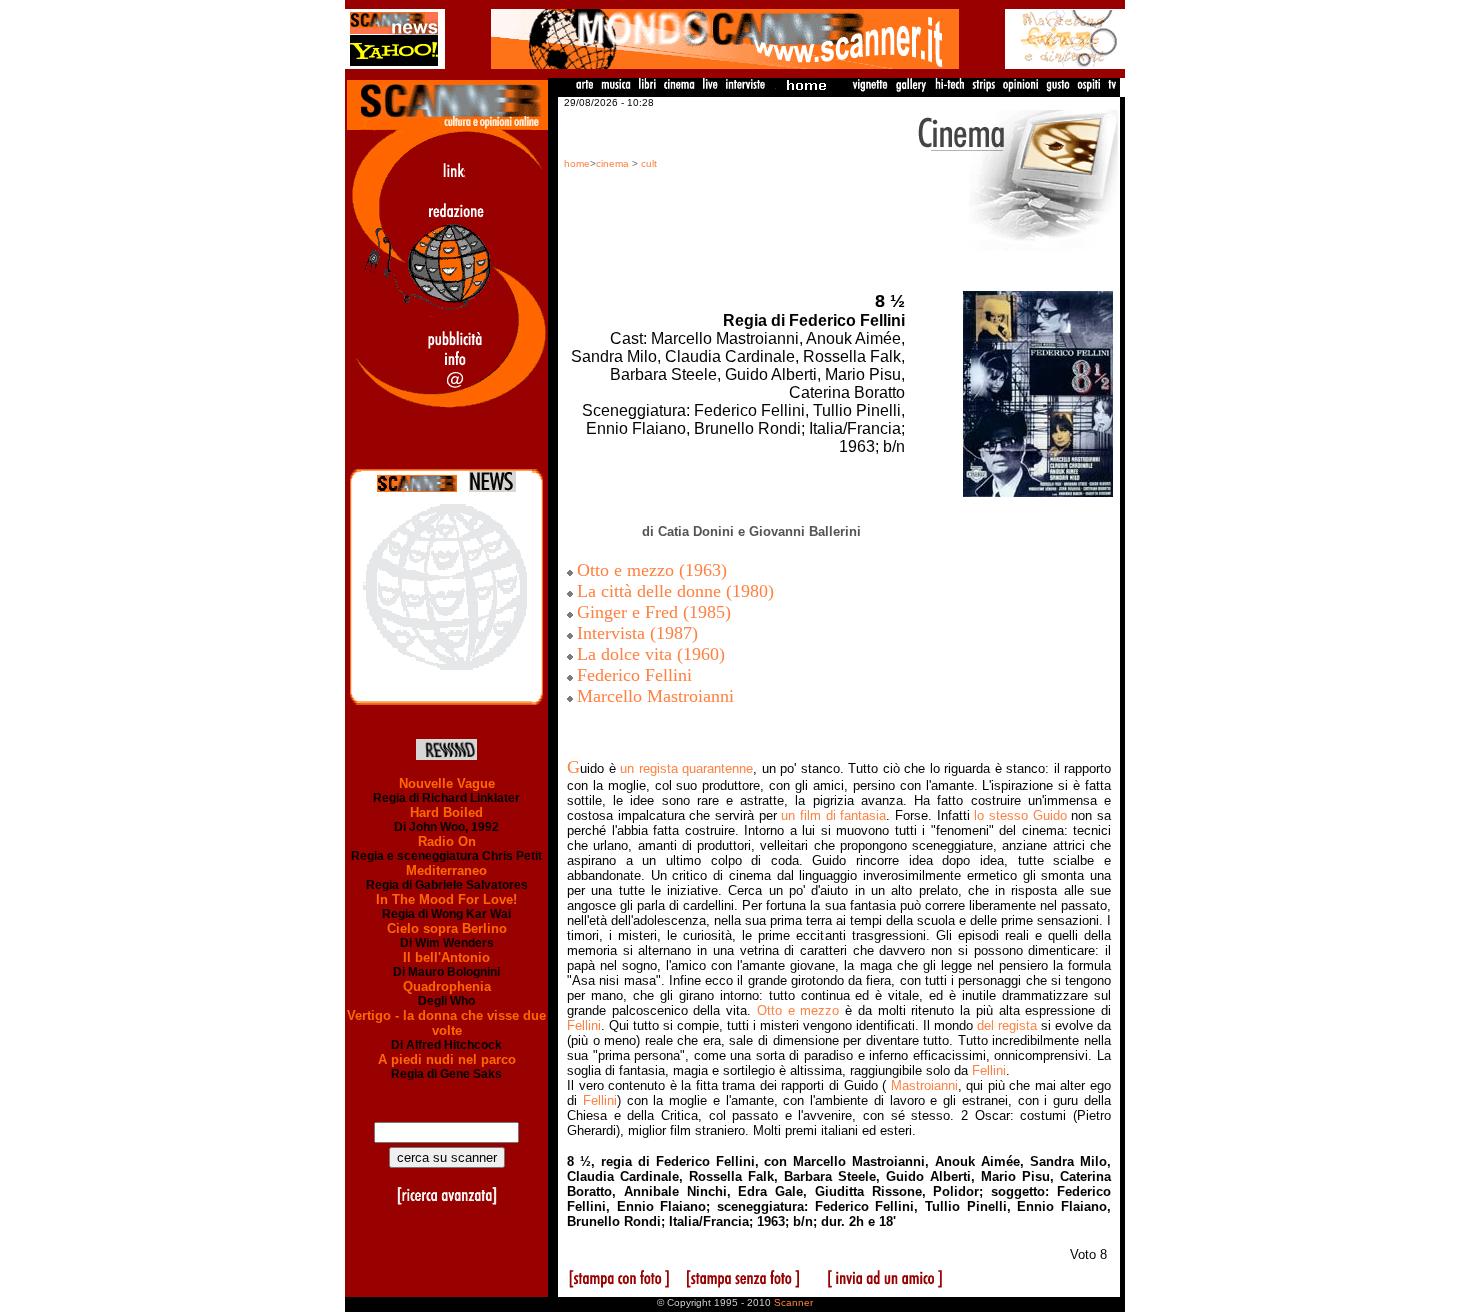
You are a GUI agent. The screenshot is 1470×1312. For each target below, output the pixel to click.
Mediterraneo (446, 870)
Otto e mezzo (798, 1010)
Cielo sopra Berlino (447, 928)
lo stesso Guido (1020, 815)
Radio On (447, 841)
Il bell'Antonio (446, 957)
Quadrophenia (447, 986)
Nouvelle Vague (447, 783)
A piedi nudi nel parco (447, 1059)
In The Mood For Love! (446, 899)
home (577, 163)
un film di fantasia (833, 815)
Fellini (584, 1025)
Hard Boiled (446, 812)
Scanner (793, 1302)
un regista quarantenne (686, 768)
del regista (1007, 1025)
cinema (612, 163)
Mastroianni (924, 1085)
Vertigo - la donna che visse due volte (446, 1023)
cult (649, 163)
